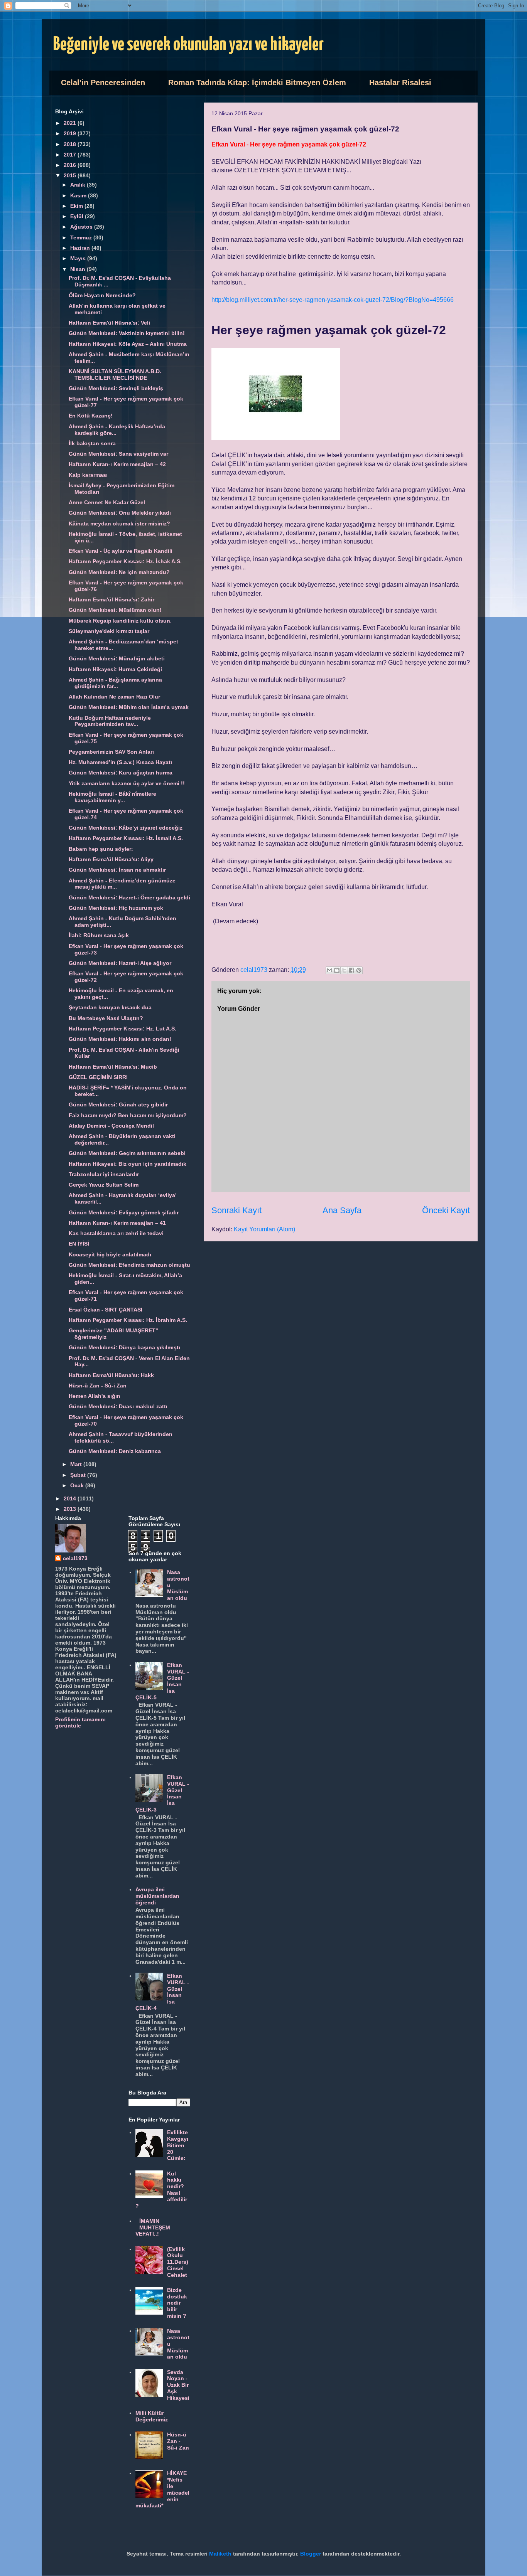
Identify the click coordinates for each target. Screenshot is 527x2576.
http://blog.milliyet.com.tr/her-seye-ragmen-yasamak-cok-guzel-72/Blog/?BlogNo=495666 (333, 300)
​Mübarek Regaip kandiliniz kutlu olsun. (120, 621)
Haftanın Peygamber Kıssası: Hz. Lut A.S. (122, 1029)
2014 (71, 1498)
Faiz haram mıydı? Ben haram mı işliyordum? (128, 1115)
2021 (71, 123)
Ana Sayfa (342, 1210)
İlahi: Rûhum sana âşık (99, 935)
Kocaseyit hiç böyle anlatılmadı (110, 1254)
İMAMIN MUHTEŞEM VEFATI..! (153, 2227)
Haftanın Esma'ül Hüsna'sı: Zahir (111, 599)
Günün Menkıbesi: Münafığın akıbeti (117, 658)
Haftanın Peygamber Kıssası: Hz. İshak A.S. (125, 561)
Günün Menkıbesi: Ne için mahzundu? (119, 572)
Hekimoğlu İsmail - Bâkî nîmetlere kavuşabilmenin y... (112, 797)
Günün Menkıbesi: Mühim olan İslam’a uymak (129, 707)
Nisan (79, 269)
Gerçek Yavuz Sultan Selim (104, 1185)
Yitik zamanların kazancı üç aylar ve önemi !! (127, 783)
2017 (71, 155)
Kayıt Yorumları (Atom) (264, 1229)
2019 (71, 133)
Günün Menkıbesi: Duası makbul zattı (118, 1406)
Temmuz (82, 237)
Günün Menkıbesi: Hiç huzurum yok (116, 908)
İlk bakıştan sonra (92, 443)
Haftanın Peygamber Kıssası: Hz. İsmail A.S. (126, 838)
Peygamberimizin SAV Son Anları (111, 752)
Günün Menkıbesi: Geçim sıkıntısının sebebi (127, 1153)
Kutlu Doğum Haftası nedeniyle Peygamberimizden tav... (110, 721)
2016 (71, 165)
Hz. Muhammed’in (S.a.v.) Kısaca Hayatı (120, 762)
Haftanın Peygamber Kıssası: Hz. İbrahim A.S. (128, 1320)
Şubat (79, 1475)
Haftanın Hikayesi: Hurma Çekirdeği (115, 669)
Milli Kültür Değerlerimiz (152, 2416)
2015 (71, 175)
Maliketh (220, 2554)
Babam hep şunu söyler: (101, 849)
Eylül (78, 216)
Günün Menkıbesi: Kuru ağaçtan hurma (121, 773)
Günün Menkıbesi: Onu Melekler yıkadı (120, 513)
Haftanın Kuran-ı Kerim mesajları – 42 (117, 464)
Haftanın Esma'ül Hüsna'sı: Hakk (111, 1375)
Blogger (311, 2554)
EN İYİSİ (79, 1244)
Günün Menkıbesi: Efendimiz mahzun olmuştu (129, 1265)
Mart (77, 1464)
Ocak (78, 1485)
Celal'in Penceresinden (103, 82)
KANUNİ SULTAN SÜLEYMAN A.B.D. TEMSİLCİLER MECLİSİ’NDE (115, 375)
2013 (71, 1509)
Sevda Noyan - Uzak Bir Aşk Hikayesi (178, 2385)
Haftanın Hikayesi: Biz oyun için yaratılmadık (128, 1164)
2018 (71, 144)
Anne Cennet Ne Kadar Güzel (107, 502)
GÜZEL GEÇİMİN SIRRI (98, 1077)
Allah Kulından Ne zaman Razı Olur (114, 697)
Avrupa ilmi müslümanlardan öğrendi (157, 1896)
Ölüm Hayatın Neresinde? (102, 295)
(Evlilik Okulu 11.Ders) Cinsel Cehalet (178, 2262)
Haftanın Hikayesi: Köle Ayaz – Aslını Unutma (128, 344)
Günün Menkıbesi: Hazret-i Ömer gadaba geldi (129, 897)
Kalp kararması (88, 475)
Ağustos (82, 227)
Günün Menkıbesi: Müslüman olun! (115, 610)
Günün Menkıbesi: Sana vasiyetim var (118, 454)
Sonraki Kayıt (236, 1210)
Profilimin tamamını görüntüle (80, 1722)
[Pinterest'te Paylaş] (359, 970)
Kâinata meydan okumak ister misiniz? (119, 524)
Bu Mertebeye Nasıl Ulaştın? (106, 1018)
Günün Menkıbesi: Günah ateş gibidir (118, 1104)
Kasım (79, 195)
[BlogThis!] (337, 970)
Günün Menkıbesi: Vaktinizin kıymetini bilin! (127, 333)
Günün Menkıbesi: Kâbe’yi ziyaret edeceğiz (126, 828)
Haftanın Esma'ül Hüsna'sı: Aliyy (111, 859)
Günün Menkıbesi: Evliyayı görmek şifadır (124, 1212)
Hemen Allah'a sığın (95, 1396)
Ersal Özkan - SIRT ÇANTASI (106, 1310)
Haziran (81, 248)
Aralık (79, 185)
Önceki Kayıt (446, 1210)
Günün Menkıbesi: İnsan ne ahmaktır (117, 870)
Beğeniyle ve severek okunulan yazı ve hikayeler (188, 45)
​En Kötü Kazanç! (91, 416)
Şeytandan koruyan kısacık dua (110, 1007)
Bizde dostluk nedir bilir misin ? (177, 2303)
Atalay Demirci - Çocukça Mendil (111, 1126)
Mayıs (79, 258)
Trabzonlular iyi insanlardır (104, 1174)
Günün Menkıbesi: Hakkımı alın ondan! (120, 1039)
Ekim (77, 206)
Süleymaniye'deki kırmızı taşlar (109, 631)
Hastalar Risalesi (400, 82)
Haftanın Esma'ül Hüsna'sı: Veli (109, 323)
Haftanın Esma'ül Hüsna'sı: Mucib (113, 1067)
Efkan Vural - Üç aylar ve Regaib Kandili (121, 551)
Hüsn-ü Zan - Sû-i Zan (98, 1386)
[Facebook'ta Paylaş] (351, 970)
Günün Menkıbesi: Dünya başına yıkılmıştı (124, 1347)
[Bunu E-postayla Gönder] (329, 970)
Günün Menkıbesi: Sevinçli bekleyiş (116, 388)
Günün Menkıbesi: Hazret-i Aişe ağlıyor (120, 963)
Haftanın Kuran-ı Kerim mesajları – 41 (117, 1223)
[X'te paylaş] (344, 970)
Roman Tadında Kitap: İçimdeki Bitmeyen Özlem (257, 82)
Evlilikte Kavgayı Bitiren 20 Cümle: (178, 2145)
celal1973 (75, 1558)
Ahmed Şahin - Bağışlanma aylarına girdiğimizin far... (115, 683)
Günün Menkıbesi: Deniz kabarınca (115, 1451)
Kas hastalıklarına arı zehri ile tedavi (116, 1233)
